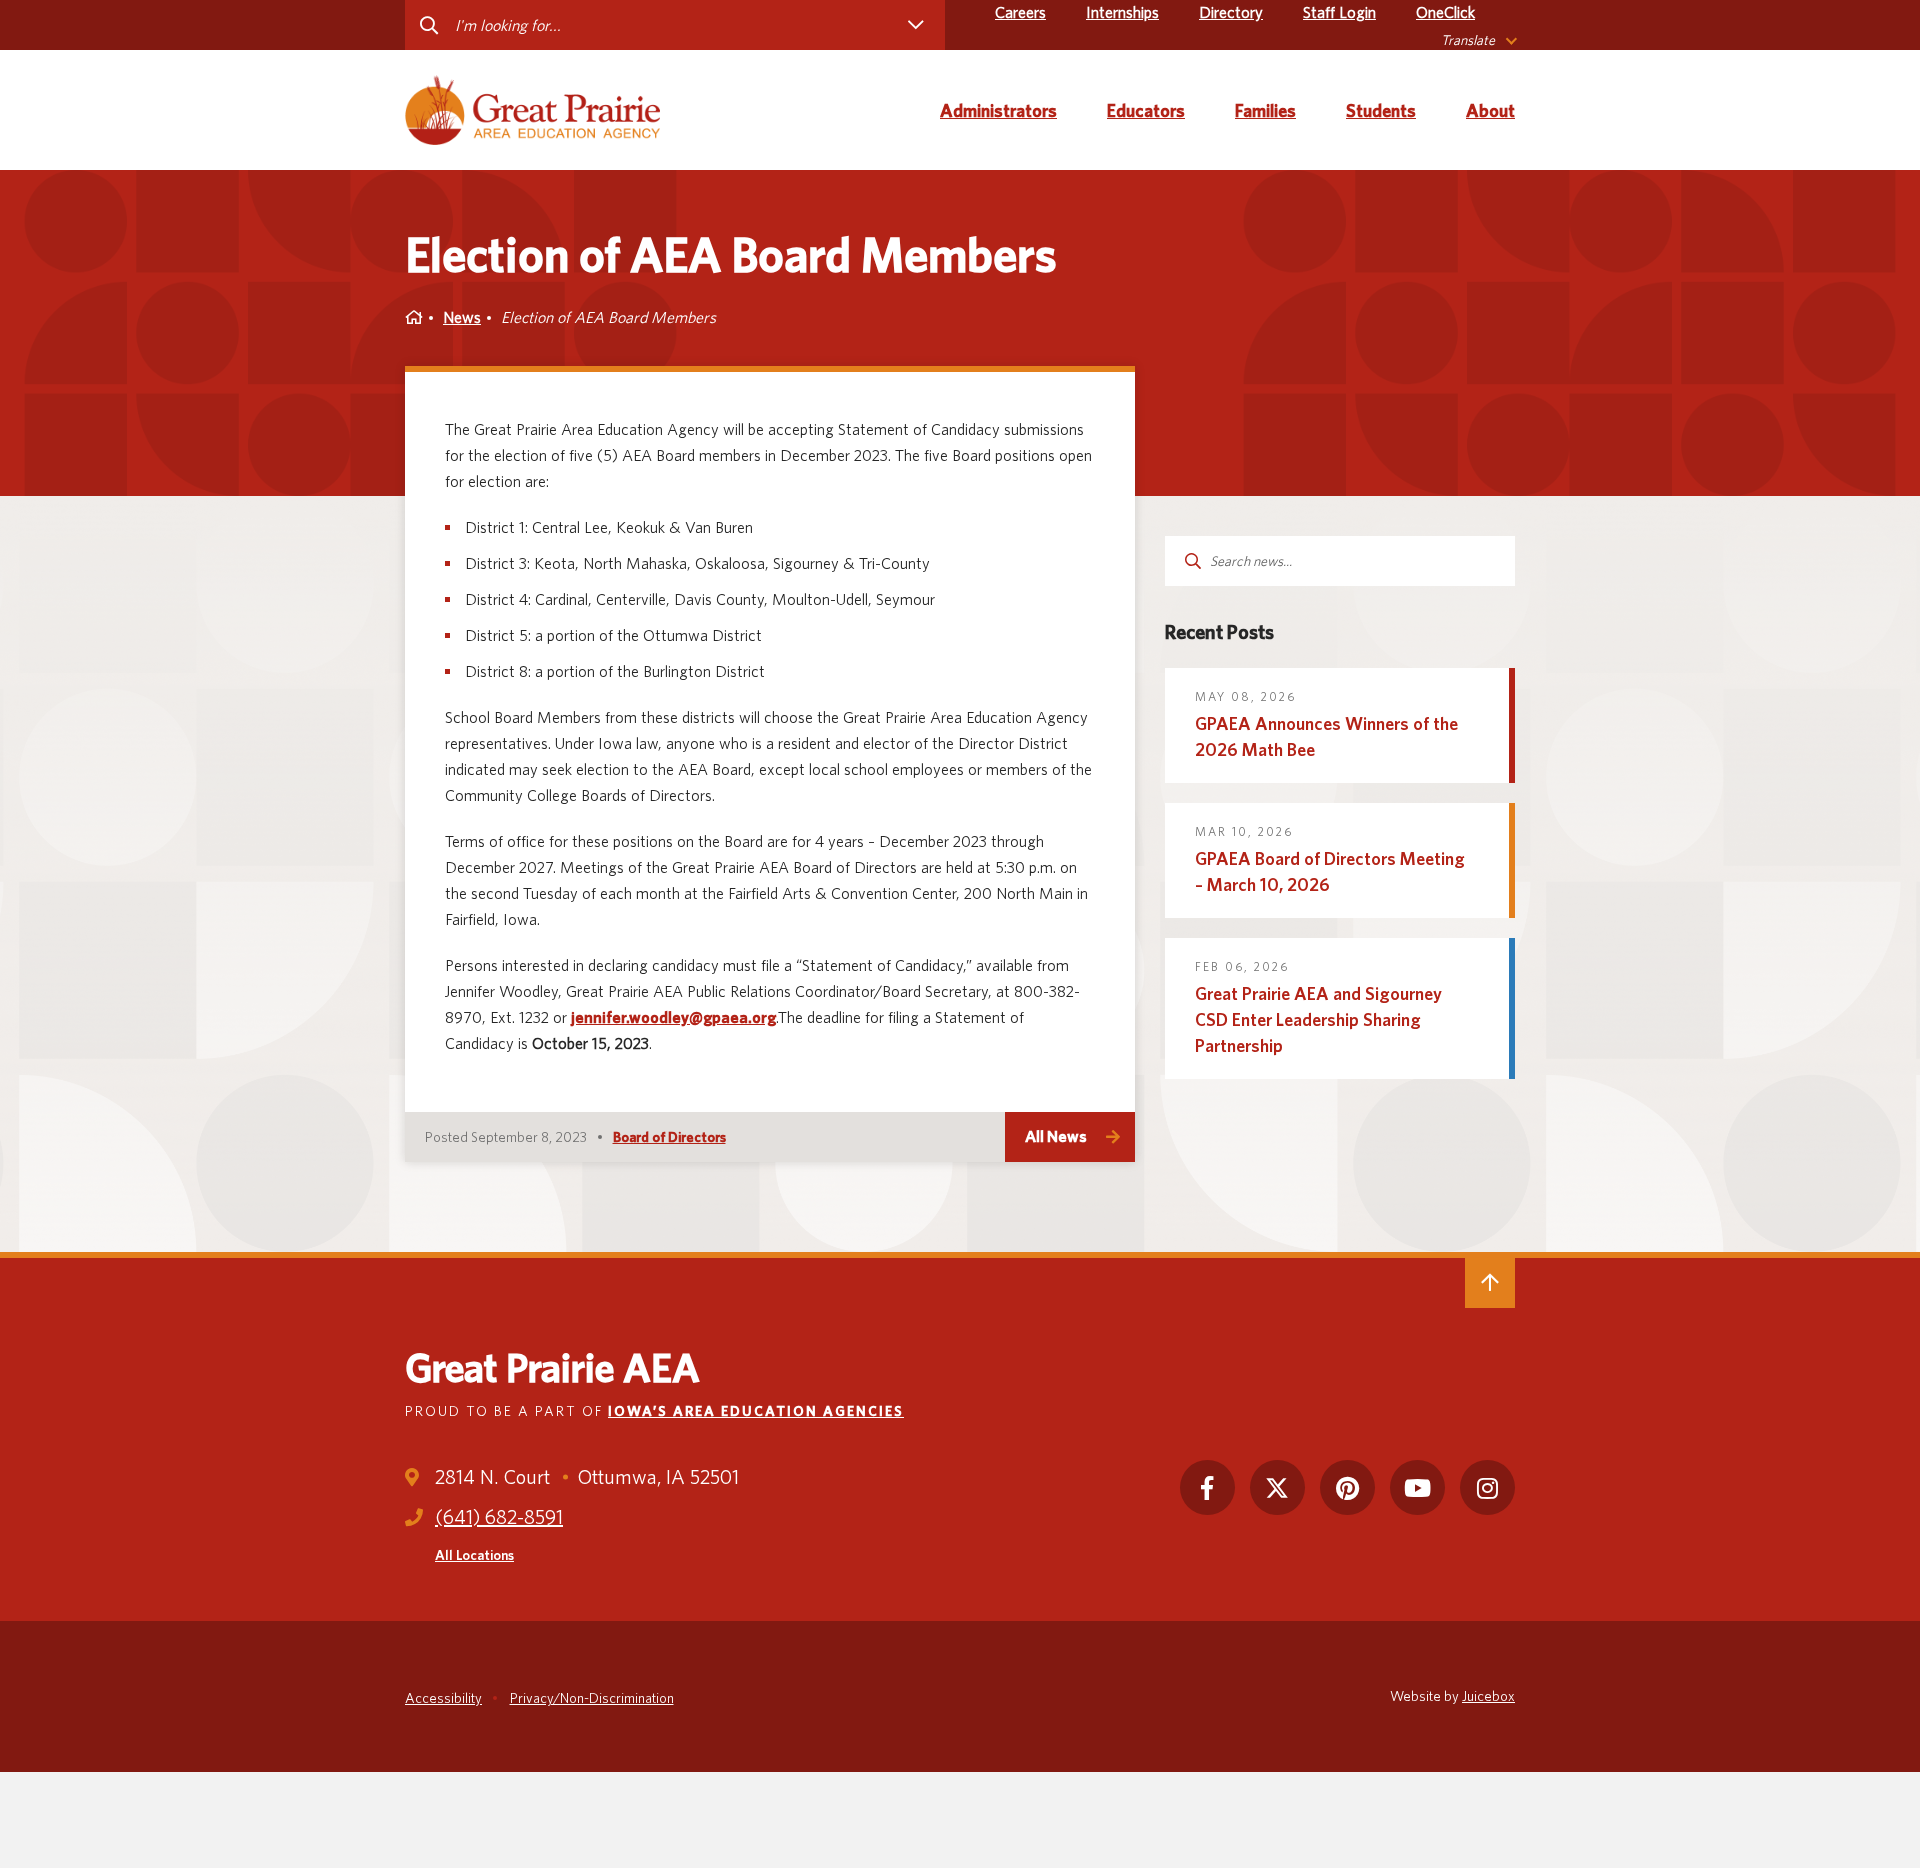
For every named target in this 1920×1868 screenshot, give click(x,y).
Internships (1122, 12)
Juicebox (1488, 1696)
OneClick (1445, 12)
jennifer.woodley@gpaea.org (673, 1017)
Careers (1020, 12)
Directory (1231, 12)
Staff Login (1339, 12)
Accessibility (443, 1698)
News (462, 317)
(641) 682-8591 (499, 1517)
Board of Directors (669, 1137)
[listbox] (1478, 40)
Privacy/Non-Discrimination (592, 1698)
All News (1056, 1136)
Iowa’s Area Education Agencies (756, 1411)
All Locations (474, 1555)
